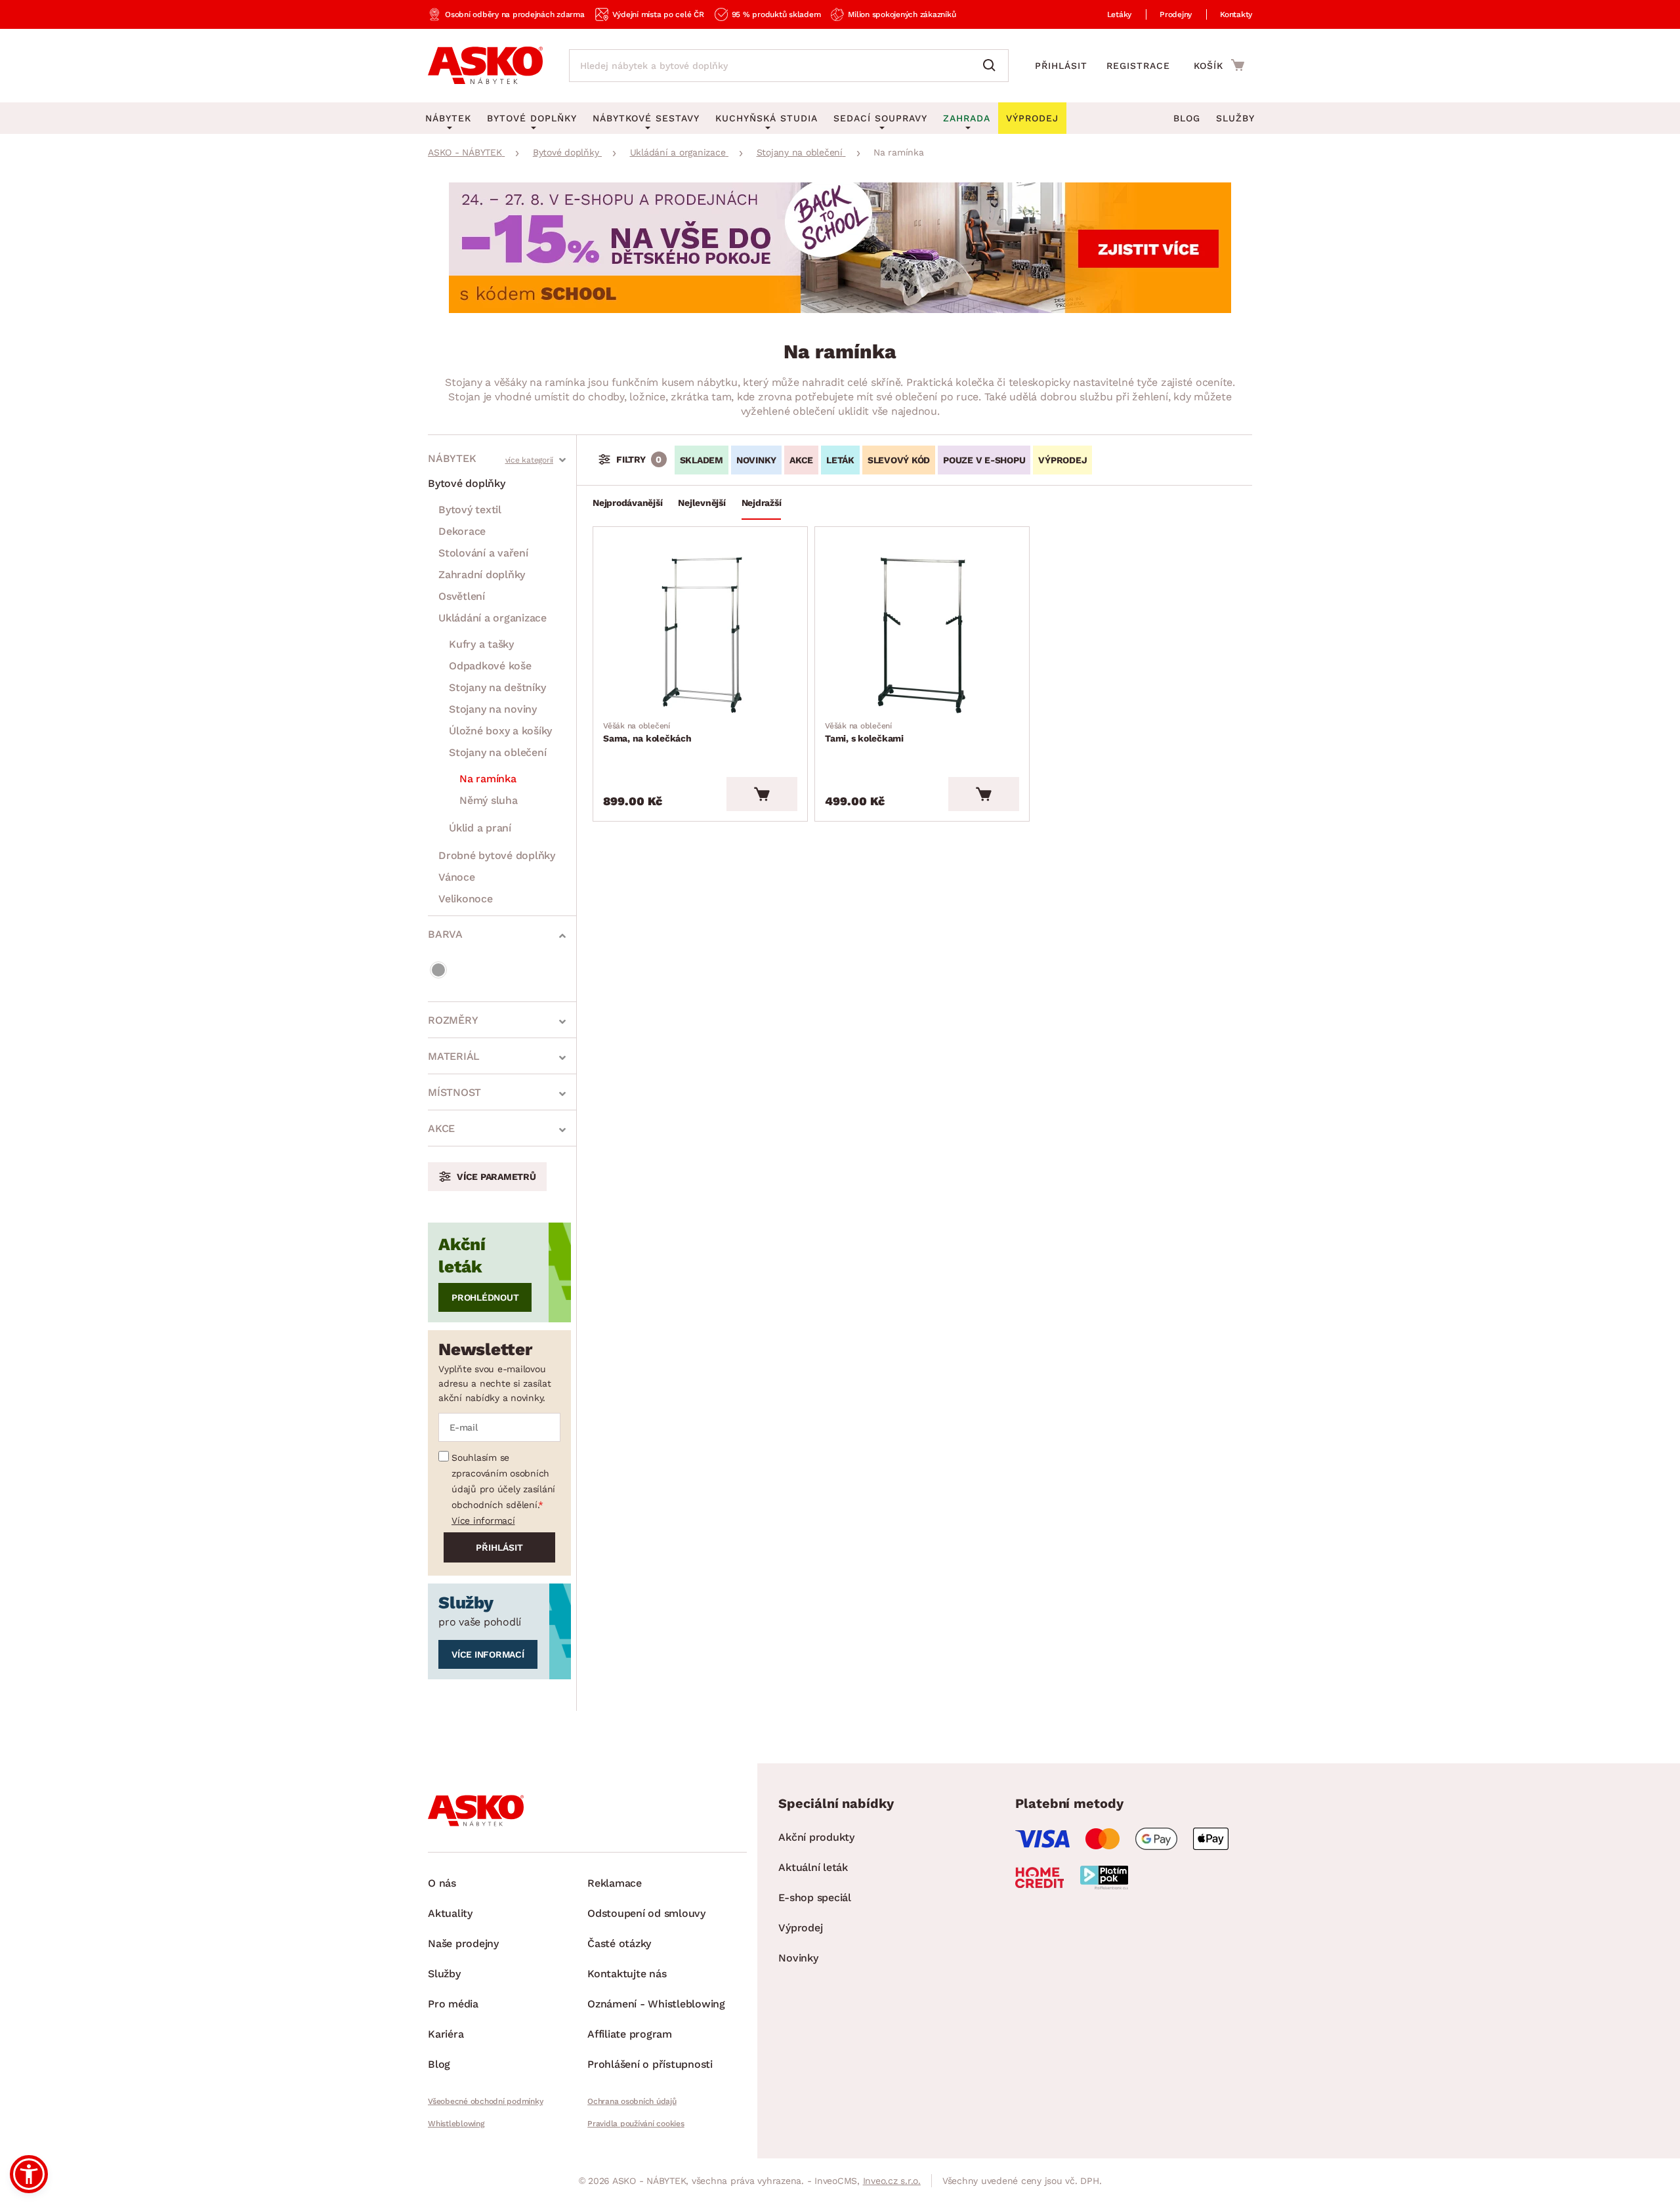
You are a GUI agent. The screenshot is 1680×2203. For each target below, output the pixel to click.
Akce (441, 1128)
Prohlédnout (485, 1297)
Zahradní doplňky (482, 575)
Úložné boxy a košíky (500, 731)
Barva (445, 934)
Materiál (454, 1056)
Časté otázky (619, 1943)
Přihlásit (1061, 66)
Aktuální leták (813, 1867)
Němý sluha (489, 800)
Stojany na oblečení (497, 752)
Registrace (1138, 66)
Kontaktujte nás (627, 1974)
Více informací (483, 1521)
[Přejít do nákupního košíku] (1219, 65)
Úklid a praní (480, 828)
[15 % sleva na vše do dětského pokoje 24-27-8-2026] (840, 309)
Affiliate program (630, 2034)
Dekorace (462, 531)
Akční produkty (816, 1837)
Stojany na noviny (493, 709)
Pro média (453, 2004)
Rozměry (453, 1020)
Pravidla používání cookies (636, 2124)
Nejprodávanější (627, 503)
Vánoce (457, 877)
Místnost (454, 1092)
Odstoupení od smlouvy (646, 1913)
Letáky (1120, 14)
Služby (1235, 118)
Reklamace (615, 1883)
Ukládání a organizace (493, 618)
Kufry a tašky (481, 644)
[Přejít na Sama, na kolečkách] (700, 635)
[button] (29, 2174)
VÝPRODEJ (1062, 460)
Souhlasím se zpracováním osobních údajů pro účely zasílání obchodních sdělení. (503, 1481)
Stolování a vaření (483, 553)
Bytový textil (470, 510)
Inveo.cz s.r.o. (892, 2181)
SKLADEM (702, 460)
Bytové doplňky (467, 483)
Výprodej (800, 1928)
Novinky (756, 460)
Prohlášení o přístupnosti (650, 2064)
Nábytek (452, 458)
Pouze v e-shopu (984, 460)
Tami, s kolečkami (864, 732)
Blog (1187, 118)
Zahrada (967, 118)
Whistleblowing (456, 2124)
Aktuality (450, 1913)
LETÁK (840, 460)
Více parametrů (496, 1177)
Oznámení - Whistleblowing (656, 2004)
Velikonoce (466, 899)
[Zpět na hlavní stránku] (485, 66)
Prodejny (1176, 14)
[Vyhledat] (992, 66)
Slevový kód (899, 460)
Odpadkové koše (490, 666)
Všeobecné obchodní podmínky (485, 2101)
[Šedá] (438, 970)
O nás (442, 1883)
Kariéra (446, 2034)
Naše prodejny (463, 1943)
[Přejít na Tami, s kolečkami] (922, 635)
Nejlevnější (702, 503)
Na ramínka (488, 779)
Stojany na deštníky (497, 687)
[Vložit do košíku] (762, 794)
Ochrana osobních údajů (632, 2101)
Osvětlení (462, 596)
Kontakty (1236, 14)
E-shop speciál (815, 1898)
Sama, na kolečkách (647, 732)
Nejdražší (762, 503)
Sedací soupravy (880, 118)
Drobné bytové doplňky (497, 855)
